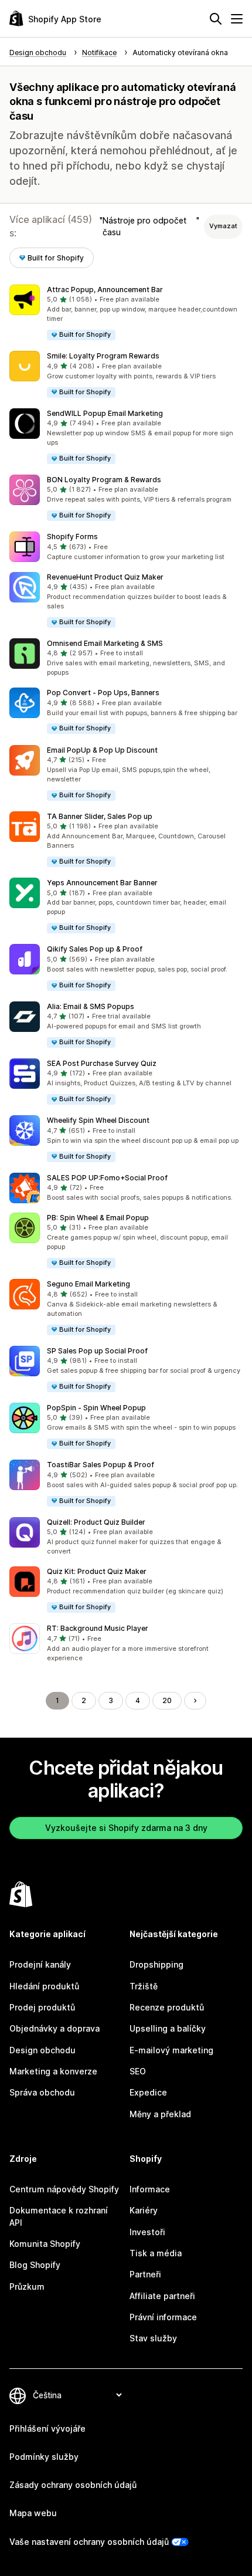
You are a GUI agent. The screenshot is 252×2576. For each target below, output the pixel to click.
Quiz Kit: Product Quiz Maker (97, 1571)
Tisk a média (156, 2253)
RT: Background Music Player (98, 1628)
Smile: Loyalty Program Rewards (103, 356)
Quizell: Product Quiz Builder (96, 1522)
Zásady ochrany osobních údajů (73, 2485)
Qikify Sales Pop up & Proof (95, 949)
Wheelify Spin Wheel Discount (98, 1120)
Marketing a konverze (53, 2071)
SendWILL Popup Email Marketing (105, 413)
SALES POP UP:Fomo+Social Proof (107, 1178)
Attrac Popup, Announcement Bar (105, 290)
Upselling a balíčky (168, 2028)
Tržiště (144, 1986)
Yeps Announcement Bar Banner (102, 883)
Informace (150, 2189)
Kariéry (144, 2210)
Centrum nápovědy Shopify (64, 2189)
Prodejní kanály (40, 1964)
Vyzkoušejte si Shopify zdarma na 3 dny (126, 1828)
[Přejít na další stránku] (195, 1701)
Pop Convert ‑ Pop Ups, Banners (103, 693)
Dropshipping (156, 1964)
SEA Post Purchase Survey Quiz (102, 1063)
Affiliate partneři (162, 2296)
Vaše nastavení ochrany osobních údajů (89, 2542)
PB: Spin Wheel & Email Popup (98, 1218)
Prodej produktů (42, 2007)
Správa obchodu (42, 2092)
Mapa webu (33, 2513)
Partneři (145, 2274)
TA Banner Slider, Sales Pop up (100, 816)
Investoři (147, 2232)
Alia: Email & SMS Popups (91, 1006)
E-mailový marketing (171, 2050)
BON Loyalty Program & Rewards (104, 480)
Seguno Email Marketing (88, 1284)
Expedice (148, 2092)
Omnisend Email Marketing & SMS (105, 643)
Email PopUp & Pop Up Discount (102, 750)
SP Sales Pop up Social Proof (97, 1351)
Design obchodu (42, 2050)
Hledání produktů (44, 1986)
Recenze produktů (167, 2007)
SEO (138, 2071)
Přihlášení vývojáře (47, 2428)
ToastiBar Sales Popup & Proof (101, 1465)
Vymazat (223, 226)
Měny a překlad (160, 2114)
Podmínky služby (44, 2457)
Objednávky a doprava (55, 2028)
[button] (126, 313)
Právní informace (163, 2317)
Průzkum (27, 2286)
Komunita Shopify (45, 2244)
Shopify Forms (72, 536)
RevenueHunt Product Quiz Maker (105, 577)
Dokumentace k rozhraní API (59, 2216)
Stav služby (153, 2338)
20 (167, 1700)
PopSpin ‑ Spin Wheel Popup (96, 1408)
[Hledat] (216, 19)
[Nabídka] (237, 19)
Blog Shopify (35, 2265)
